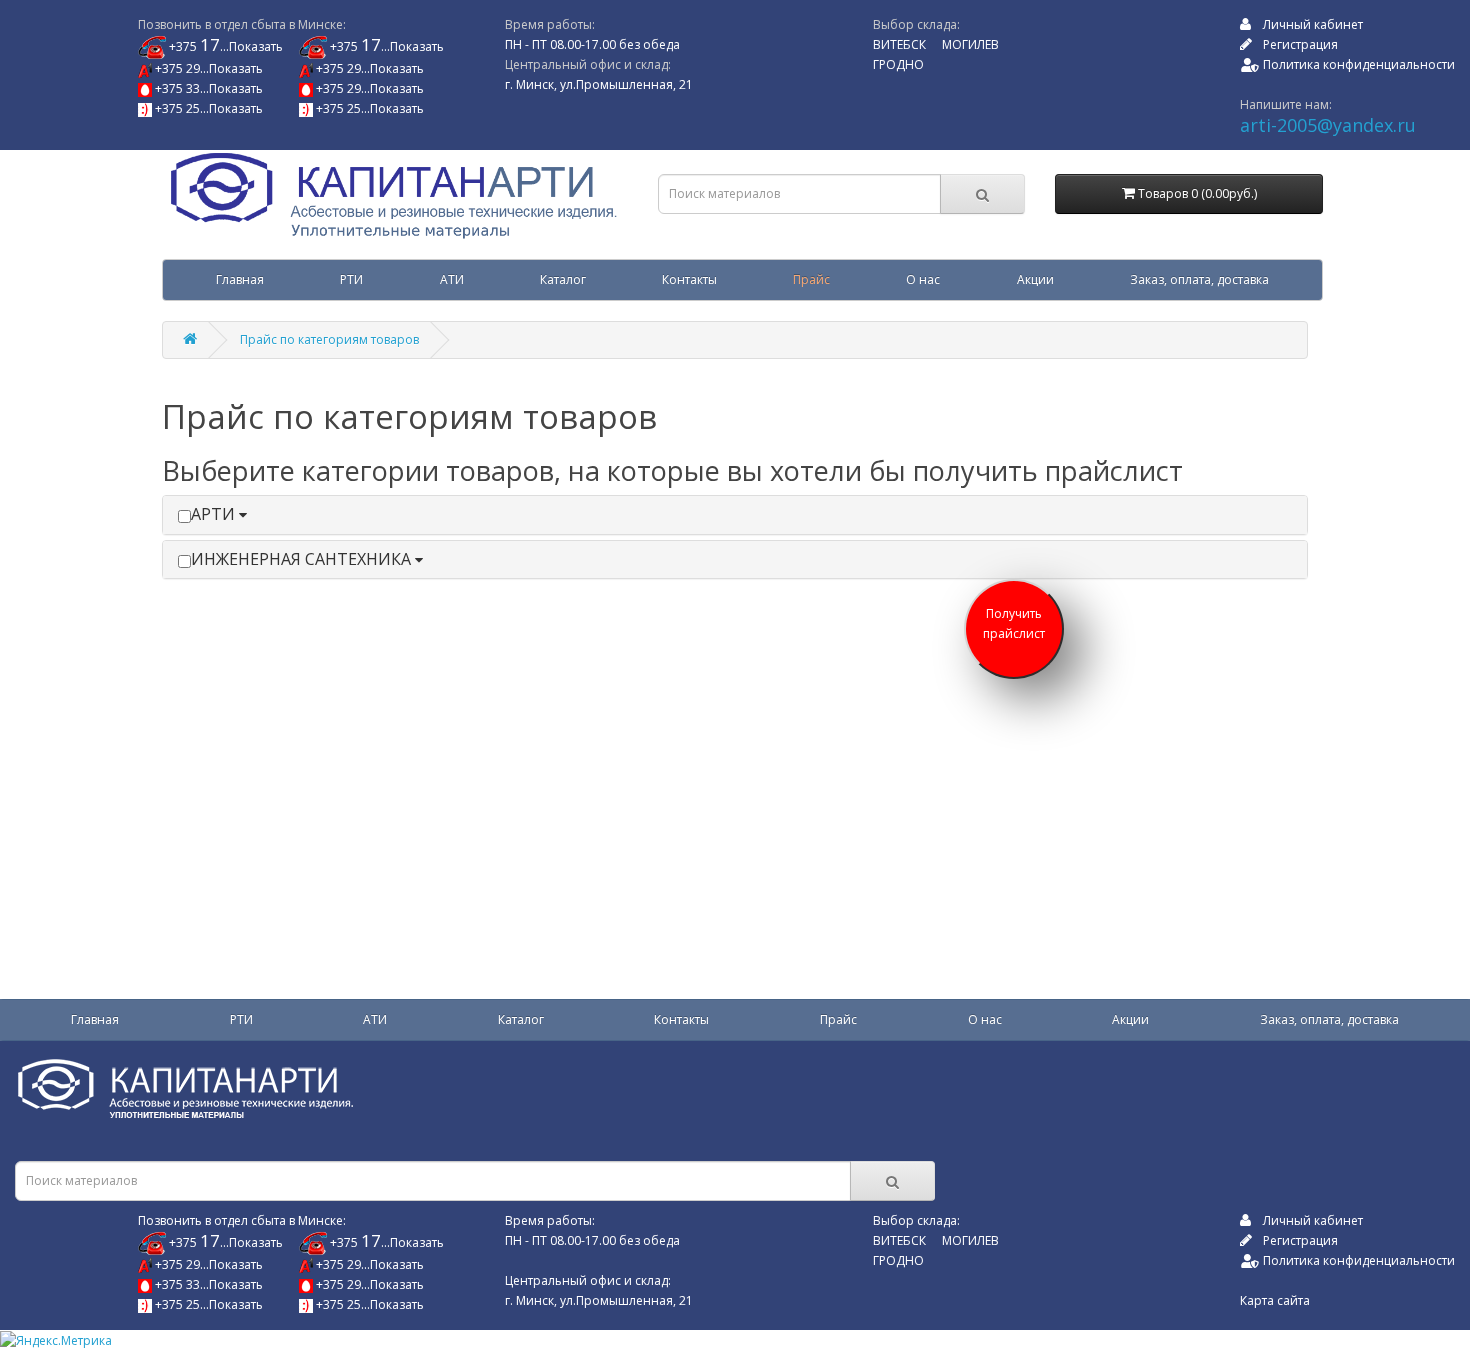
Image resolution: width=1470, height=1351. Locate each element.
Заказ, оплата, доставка (1199, 279)
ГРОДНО (898, 64)
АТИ (452, 279)
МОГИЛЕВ (970, 44)
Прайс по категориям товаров (329, 339)
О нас (923, 279)
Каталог (563, 279)
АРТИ (215, 514)
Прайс (811, 279)
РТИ (351, 279)
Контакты (689, 279)
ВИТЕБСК (899, 44)
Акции (1035, 279)
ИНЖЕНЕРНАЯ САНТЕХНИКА (303, 559)
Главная (240, 279)
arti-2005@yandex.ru (1328, 125)
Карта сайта (1275, 1300)
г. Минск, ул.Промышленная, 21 (599, 84)
